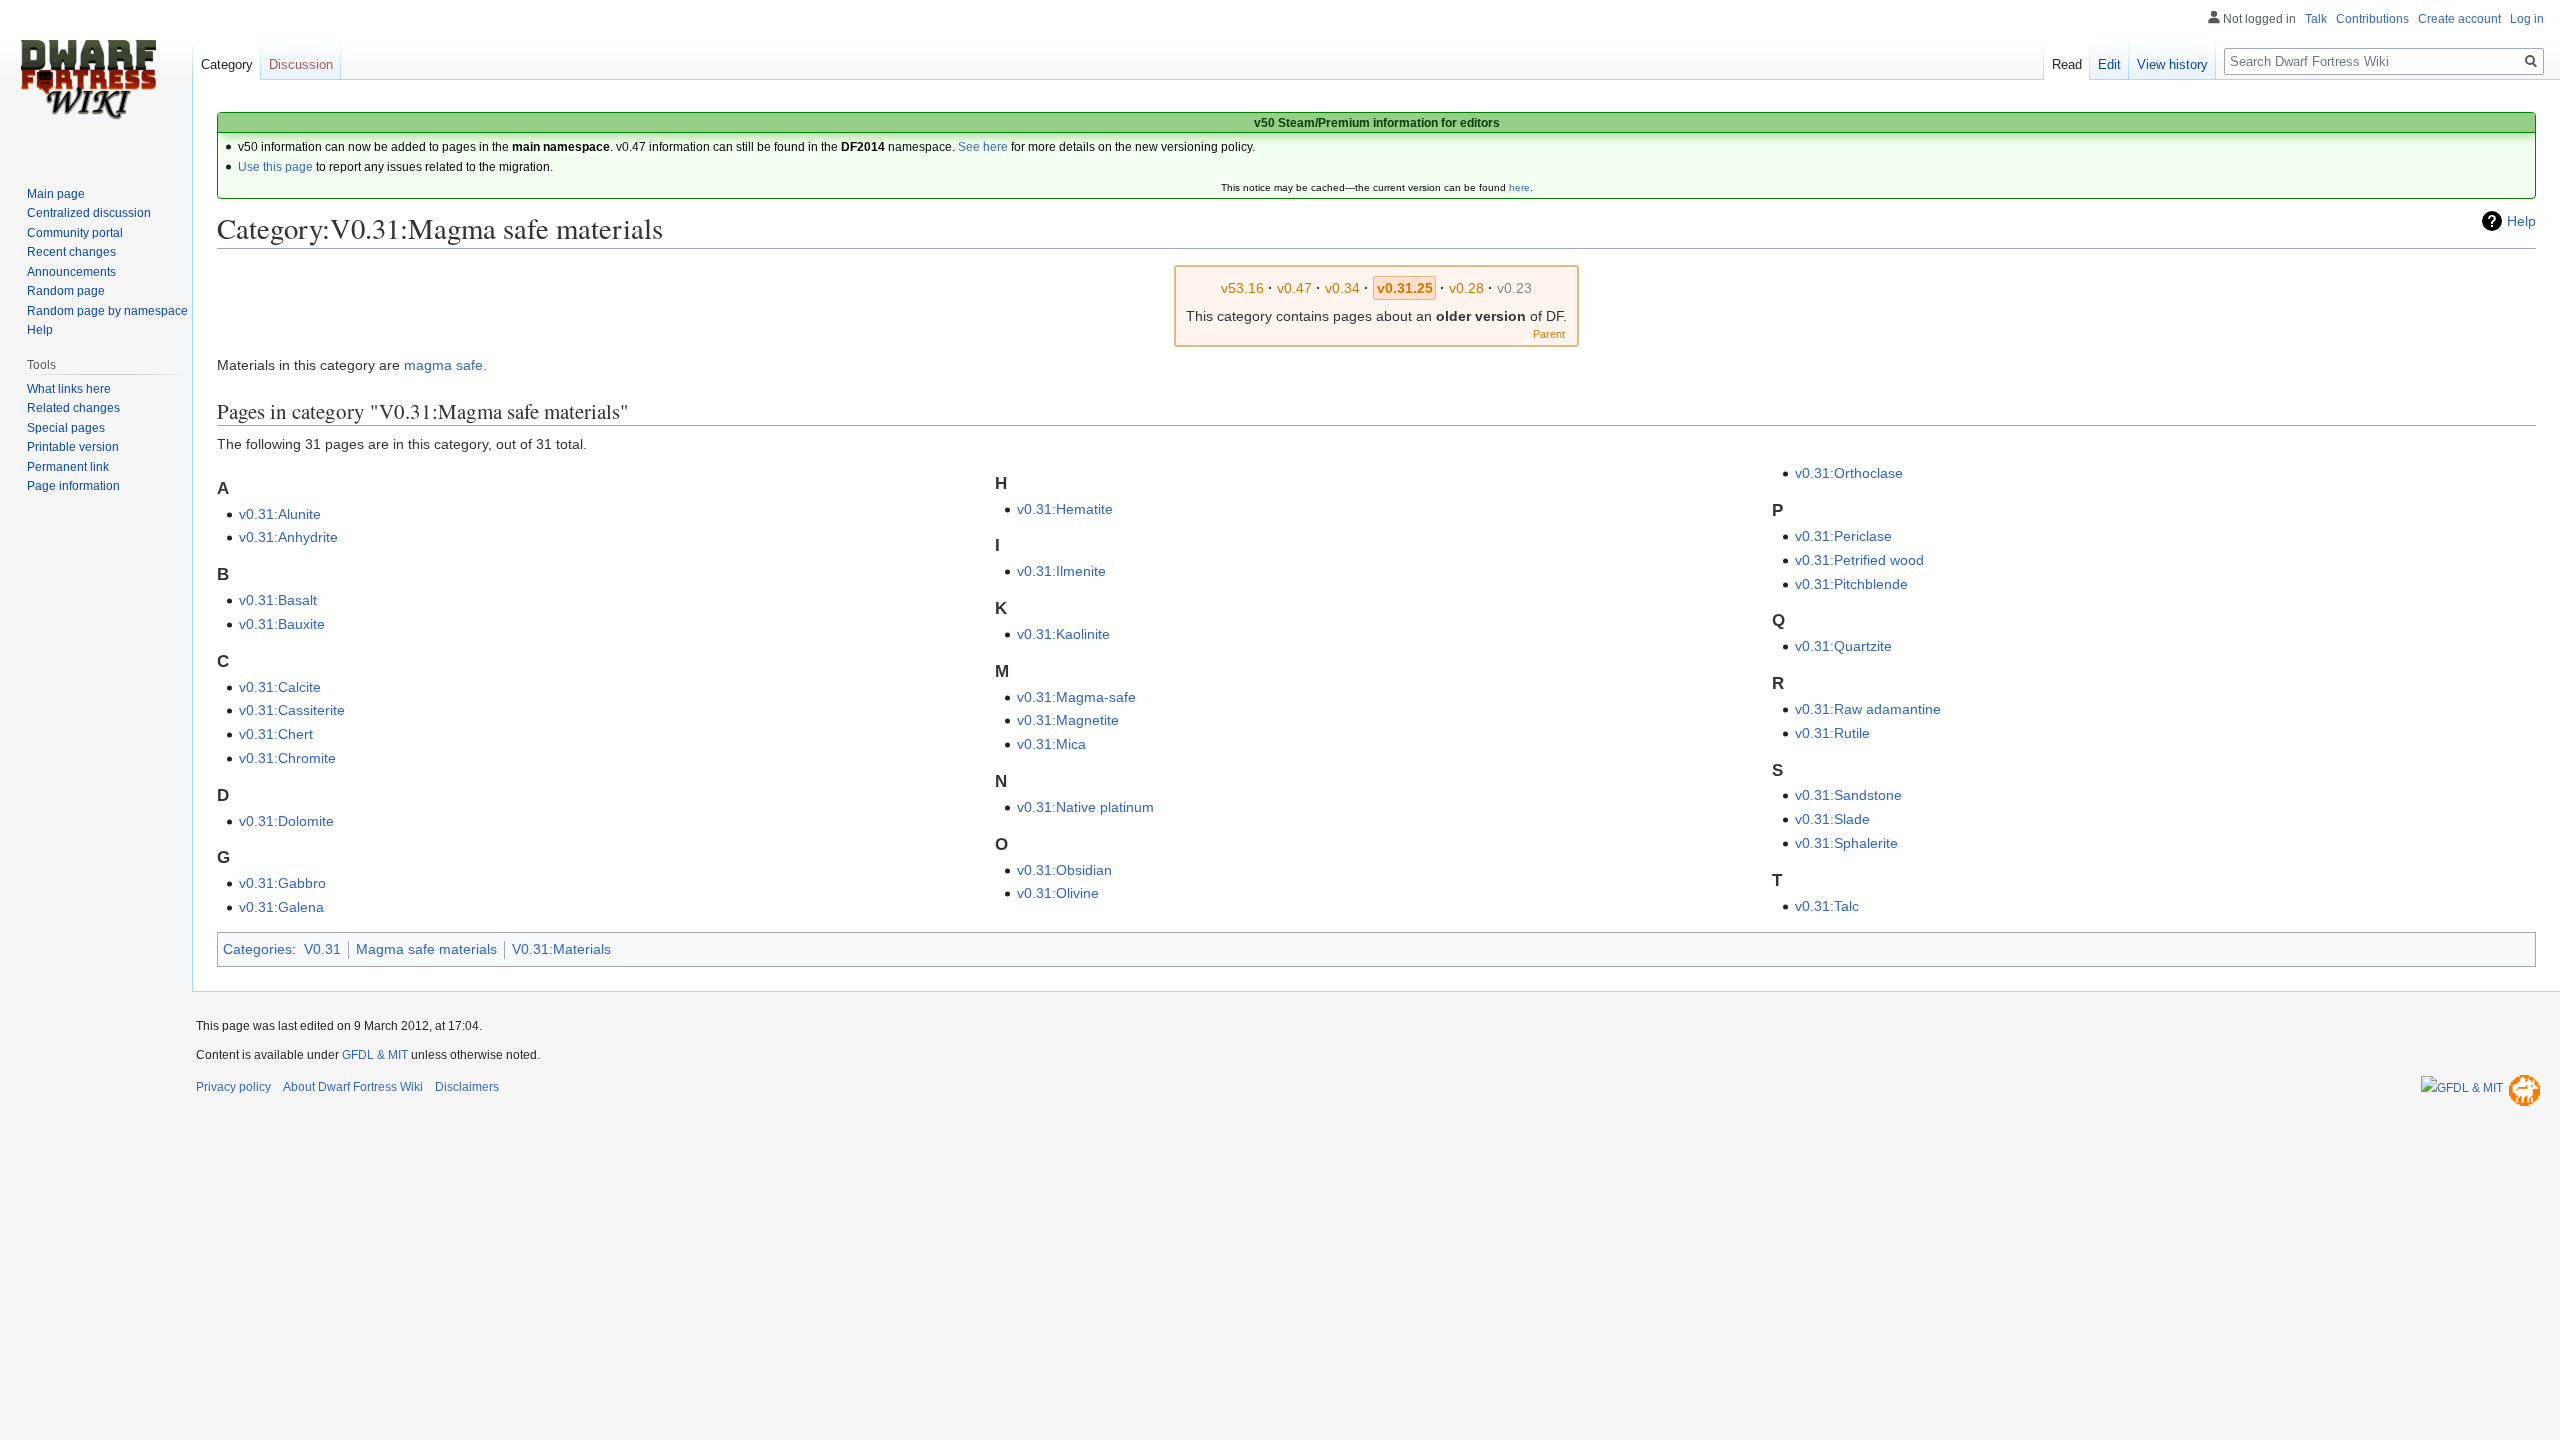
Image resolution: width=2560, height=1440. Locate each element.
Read (2067, 64)
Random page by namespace (107, 311)
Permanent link (68, 467)
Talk (2316, 19)
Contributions (2372, 19)
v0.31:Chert (276, 734)
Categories (257, 949)
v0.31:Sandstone (1848, 795)
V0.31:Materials (561, 949)
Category (227, 64)
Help (2521, 221)
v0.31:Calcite (280, 687)
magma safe (443, 365)
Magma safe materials (426, 949)
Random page (66, 291)
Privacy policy (233, 1087)
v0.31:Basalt (278, 600)
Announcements (71, 272)
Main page (56, 194)
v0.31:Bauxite (282, 624)
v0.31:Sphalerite (1846, 843)
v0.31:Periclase (1843, 536)
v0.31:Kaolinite (1063, 634)
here (1519, 187)
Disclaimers (467, 1087)
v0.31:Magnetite (1068, 720)
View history (2172, 64)
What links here (69, 389)
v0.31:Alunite (280, 514)
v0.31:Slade (1832, 819)
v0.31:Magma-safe (1076, 697)
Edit (2109, 64)
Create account (2459, 19)
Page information (73, 486)
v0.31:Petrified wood (1859, 560)
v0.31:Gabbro (282, 883)
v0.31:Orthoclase (1849, 473)
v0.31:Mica (1051, 744)
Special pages (66, 428)
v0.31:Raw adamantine (1868, 709)
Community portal (75, 233)
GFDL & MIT (375, 1055)
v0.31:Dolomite (286, 821)
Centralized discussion (89, 213)
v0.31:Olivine (1058, 893)
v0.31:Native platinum (1085, 807)
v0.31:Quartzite (1843, 646)
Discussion (301, 64)
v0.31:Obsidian (1064, 870)
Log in (2527, 19)
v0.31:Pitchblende (1851, 584)
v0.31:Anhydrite (288, 537)
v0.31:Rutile (1832, 733)
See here (983, 147)
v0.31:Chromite (287, 758)
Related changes (73, 408)
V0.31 (322, 949)
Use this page (275, 167)
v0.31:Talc (1827, 906)
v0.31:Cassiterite (292, 710)
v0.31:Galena (281, 907)
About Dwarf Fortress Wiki (353, 1087)
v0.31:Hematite (1065, 509)
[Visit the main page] (88, 80)
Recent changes (71, 252)
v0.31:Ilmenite (1061, 571)
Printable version (73, 447)
